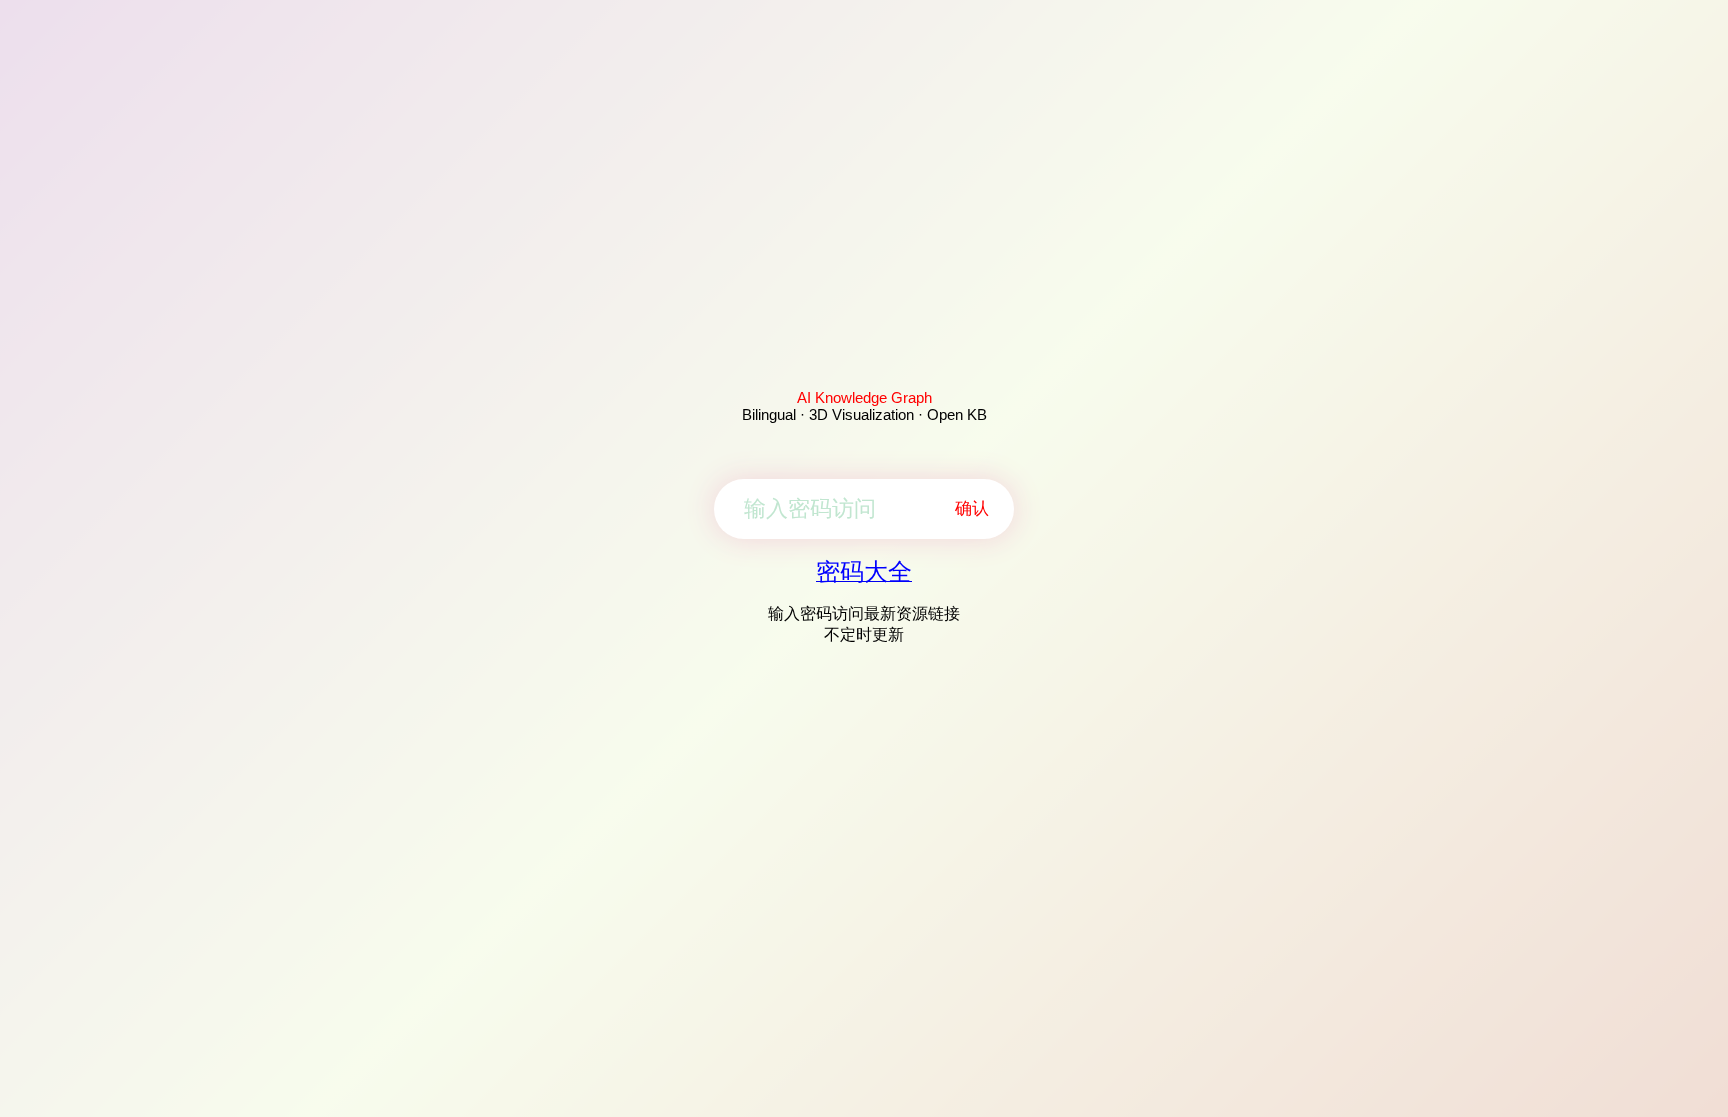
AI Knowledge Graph (864, 397)
